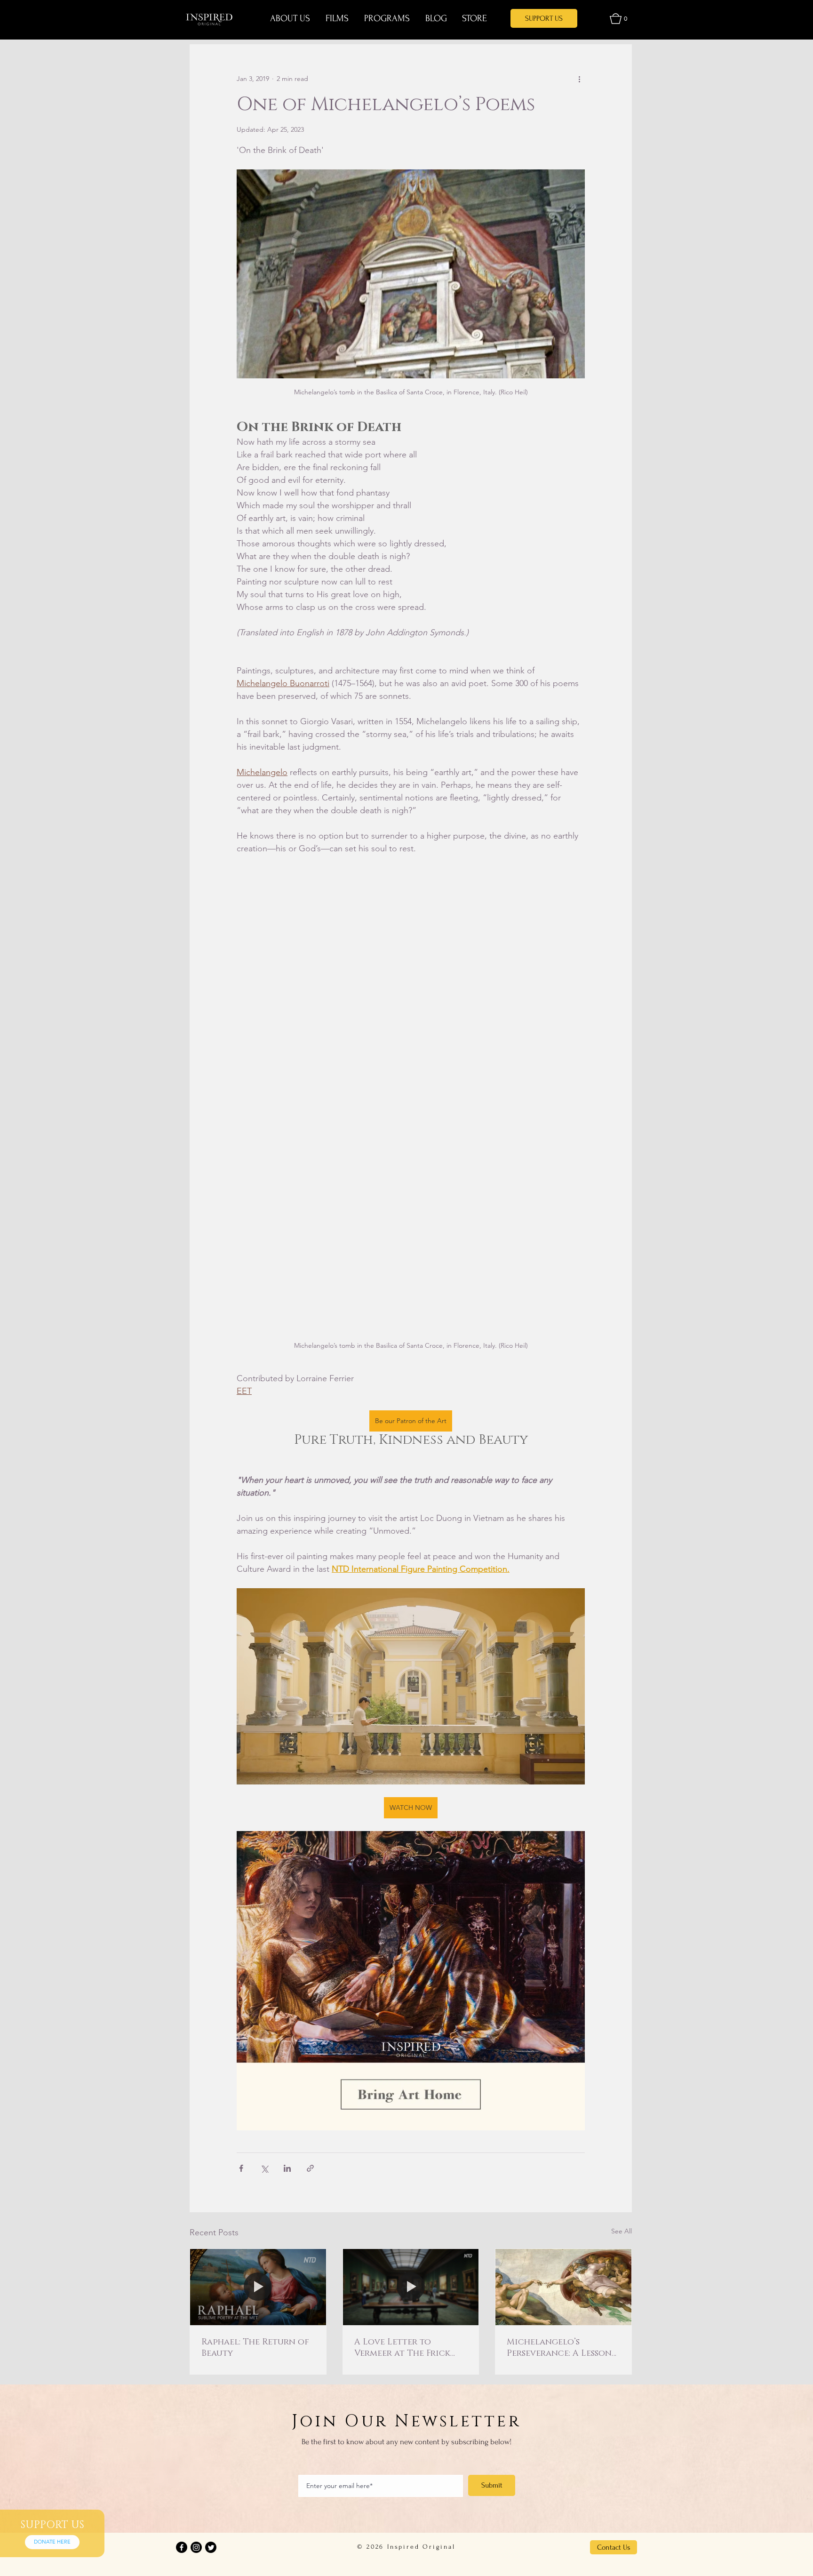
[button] (618, 19)
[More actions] (579, 79)
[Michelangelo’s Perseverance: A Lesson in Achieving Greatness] (563, 2287)
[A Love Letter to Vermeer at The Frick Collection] (411, 2287)
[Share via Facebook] (241, 2168)
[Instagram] (196, 2547)
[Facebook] (182, 2547)
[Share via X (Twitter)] (264, 2168)
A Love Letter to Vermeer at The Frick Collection (402, 2348)
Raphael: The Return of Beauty (255, 2348)
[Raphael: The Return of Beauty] (258, 2287)
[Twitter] (211, 2547)
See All (622, 2231)
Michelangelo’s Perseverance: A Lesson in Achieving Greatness (561, 2348)
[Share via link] (310, 2168)
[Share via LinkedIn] (287, 2168)
